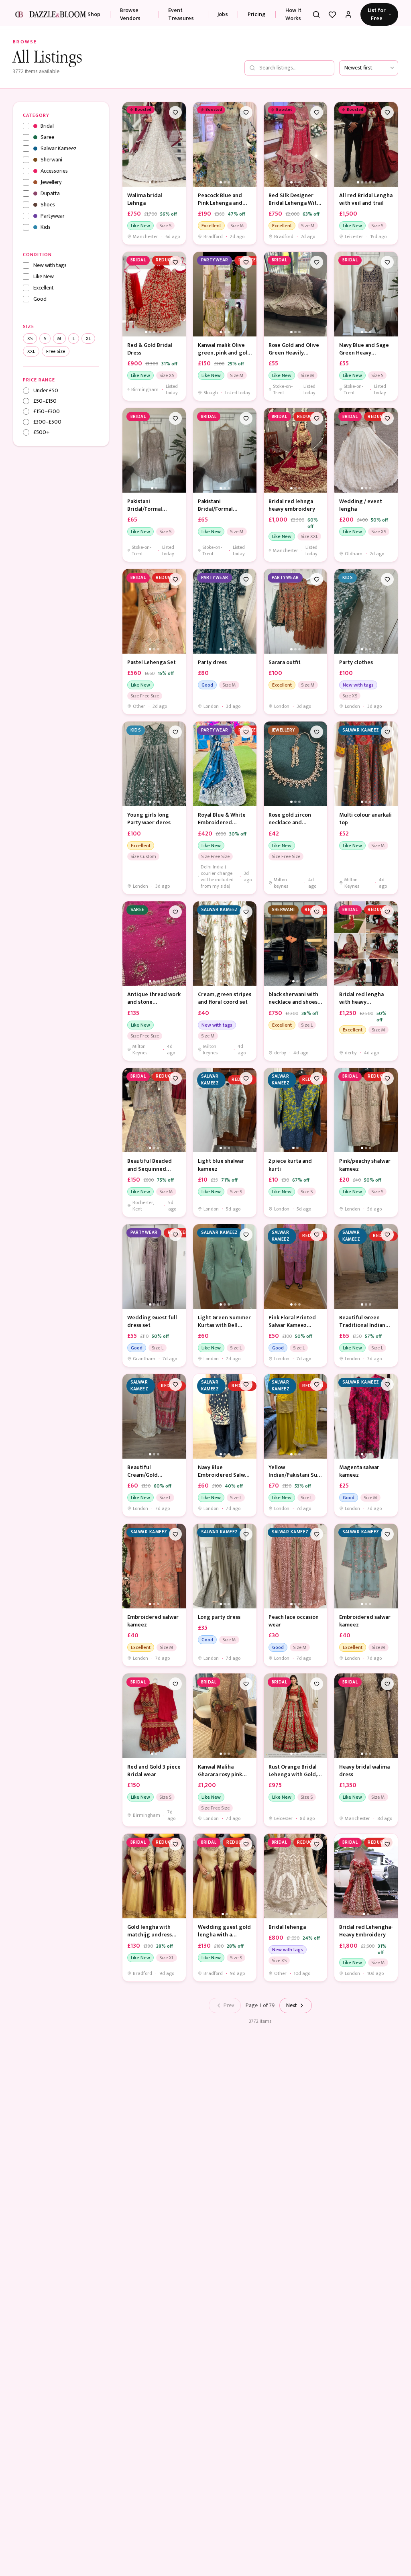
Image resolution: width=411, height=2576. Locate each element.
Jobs (223, 14)
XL (88, 338)
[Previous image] (130, 144)
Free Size (56, 351)
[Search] (316, 14)
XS (30, 338)
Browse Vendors (130, 14)
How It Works (293, 14)
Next (292, 2005)
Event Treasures (181, 14)
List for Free (377, 14)
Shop (94, 14)
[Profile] (348, 14)
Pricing (257, 14)
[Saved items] (332, 14)
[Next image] (178, 144)
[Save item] (175, 112)
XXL (31, 351)
